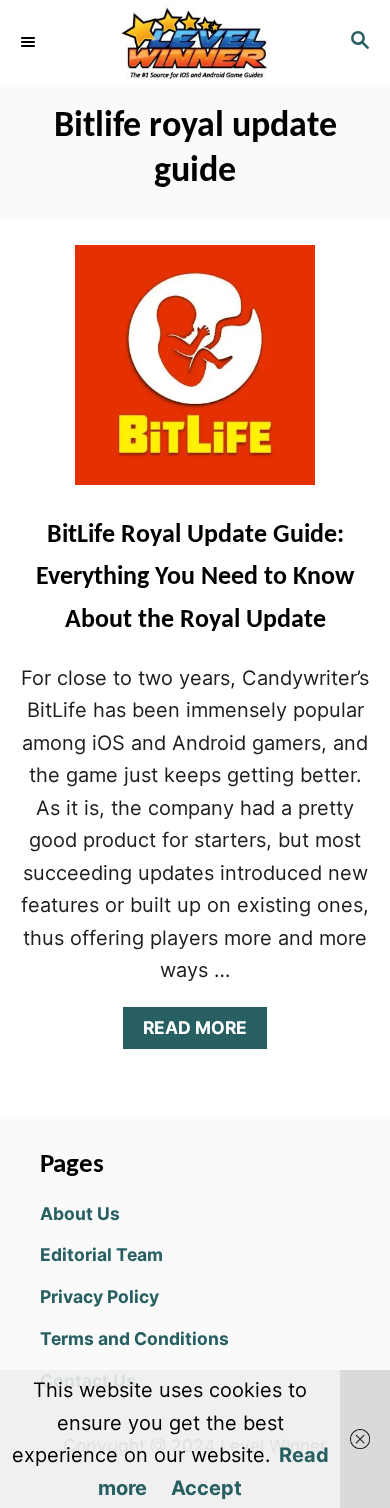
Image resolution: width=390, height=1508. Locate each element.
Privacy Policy (99, 1296)
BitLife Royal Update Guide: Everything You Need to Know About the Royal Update (195, 578)
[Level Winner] (195, 42)
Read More (203, 1032)
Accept (206, 1488)
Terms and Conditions (134, 1338)
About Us (80, 1213)
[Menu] (30, 42)
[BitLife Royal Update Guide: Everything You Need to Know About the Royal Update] (195, 375)
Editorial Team (101, 1254)
